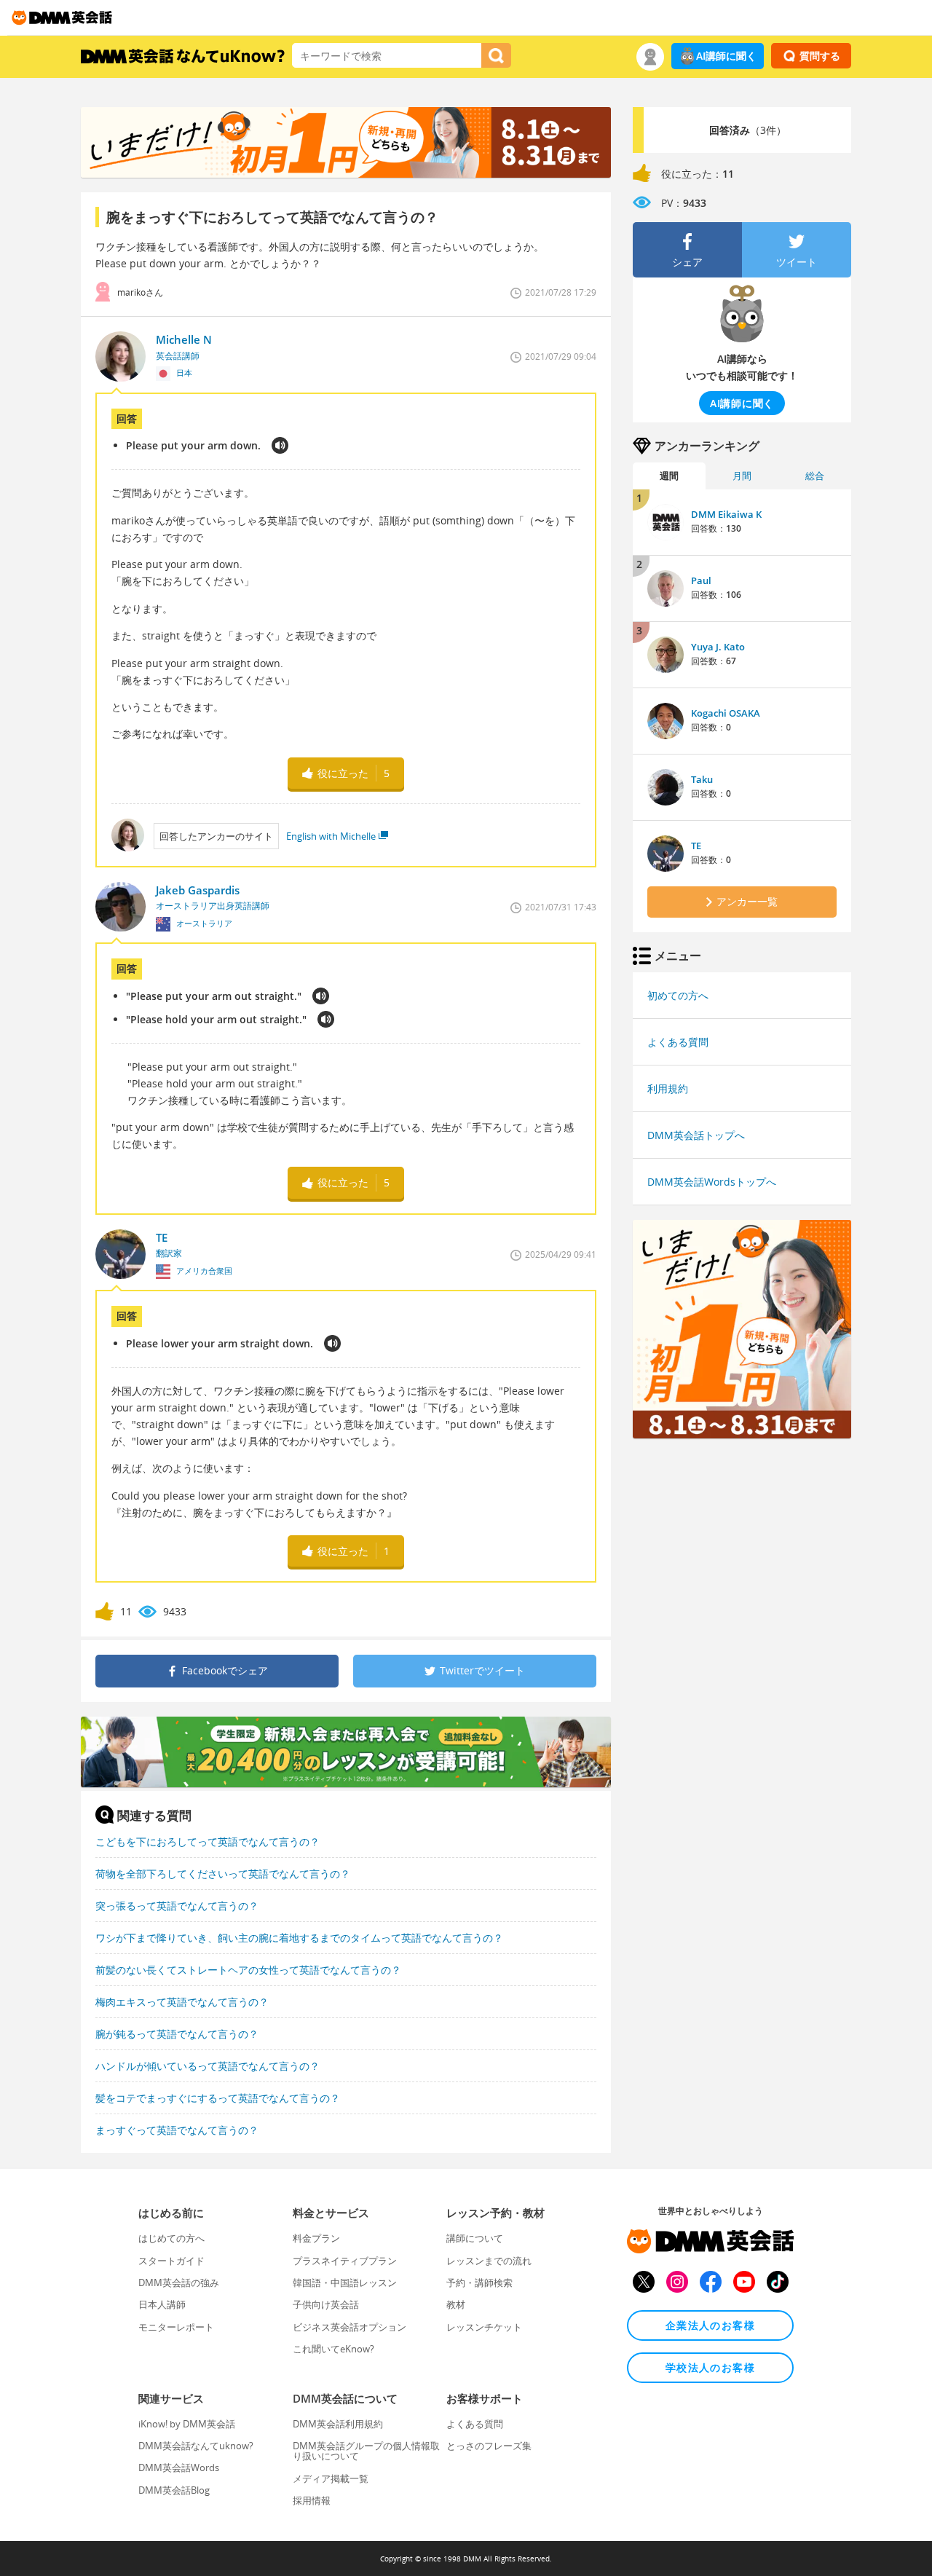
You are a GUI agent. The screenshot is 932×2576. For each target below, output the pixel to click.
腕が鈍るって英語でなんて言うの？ (177, 2034)
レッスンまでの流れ (489, 2261)
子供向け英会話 (326, 2304)
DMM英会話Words (179, 2467)
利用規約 (668, 1088)
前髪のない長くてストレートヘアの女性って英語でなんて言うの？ (248, 1970)
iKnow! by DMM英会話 (187, 2424)
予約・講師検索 (479, 2282)
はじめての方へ (171, 2238)
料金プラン (316, 2238)
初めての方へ (678, 995)
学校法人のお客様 (710, 2367)
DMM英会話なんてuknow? (196, 2446)
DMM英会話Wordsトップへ (712, 1182)
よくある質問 (678, 1042)
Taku (702, 779)
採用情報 (312, 2500)
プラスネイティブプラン (345, 2261)
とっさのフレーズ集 (489, 2446)
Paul (701, 580)
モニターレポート (176, 2327)
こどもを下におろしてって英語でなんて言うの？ (208, 1842)
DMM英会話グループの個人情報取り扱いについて (366, 2451)
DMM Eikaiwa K (726, 514)
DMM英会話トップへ (696, 1135)
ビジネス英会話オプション (349, 2327)
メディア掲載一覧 (331, 2478)
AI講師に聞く (726, 56)
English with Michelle (331, 836)
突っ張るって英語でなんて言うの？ (177, 1906)
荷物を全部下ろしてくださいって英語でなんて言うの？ (223, 1874)
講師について (475, 2238)
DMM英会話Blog (174, 2490)
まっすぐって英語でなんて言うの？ (177, 2130)
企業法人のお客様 (710, 2325)
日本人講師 (162, 2304)
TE (696, 846)
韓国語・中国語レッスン (345, 2282)
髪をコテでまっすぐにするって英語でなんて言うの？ (218, 2098)
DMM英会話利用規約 (338, 2424)
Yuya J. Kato (718, 647)
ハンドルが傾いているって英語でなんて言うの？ (208, 2066)
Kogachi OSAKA (726, 713)
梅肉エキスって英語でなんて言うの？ (182, 2002)
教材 (456, 2304)
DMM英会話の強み (179, 2282)
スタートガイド (171, 2261)
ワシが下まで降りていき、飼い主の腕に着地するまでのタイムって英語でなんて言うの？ (299, 1938)
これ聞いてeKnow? (333, 2349)
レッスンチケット (484, 2327)
